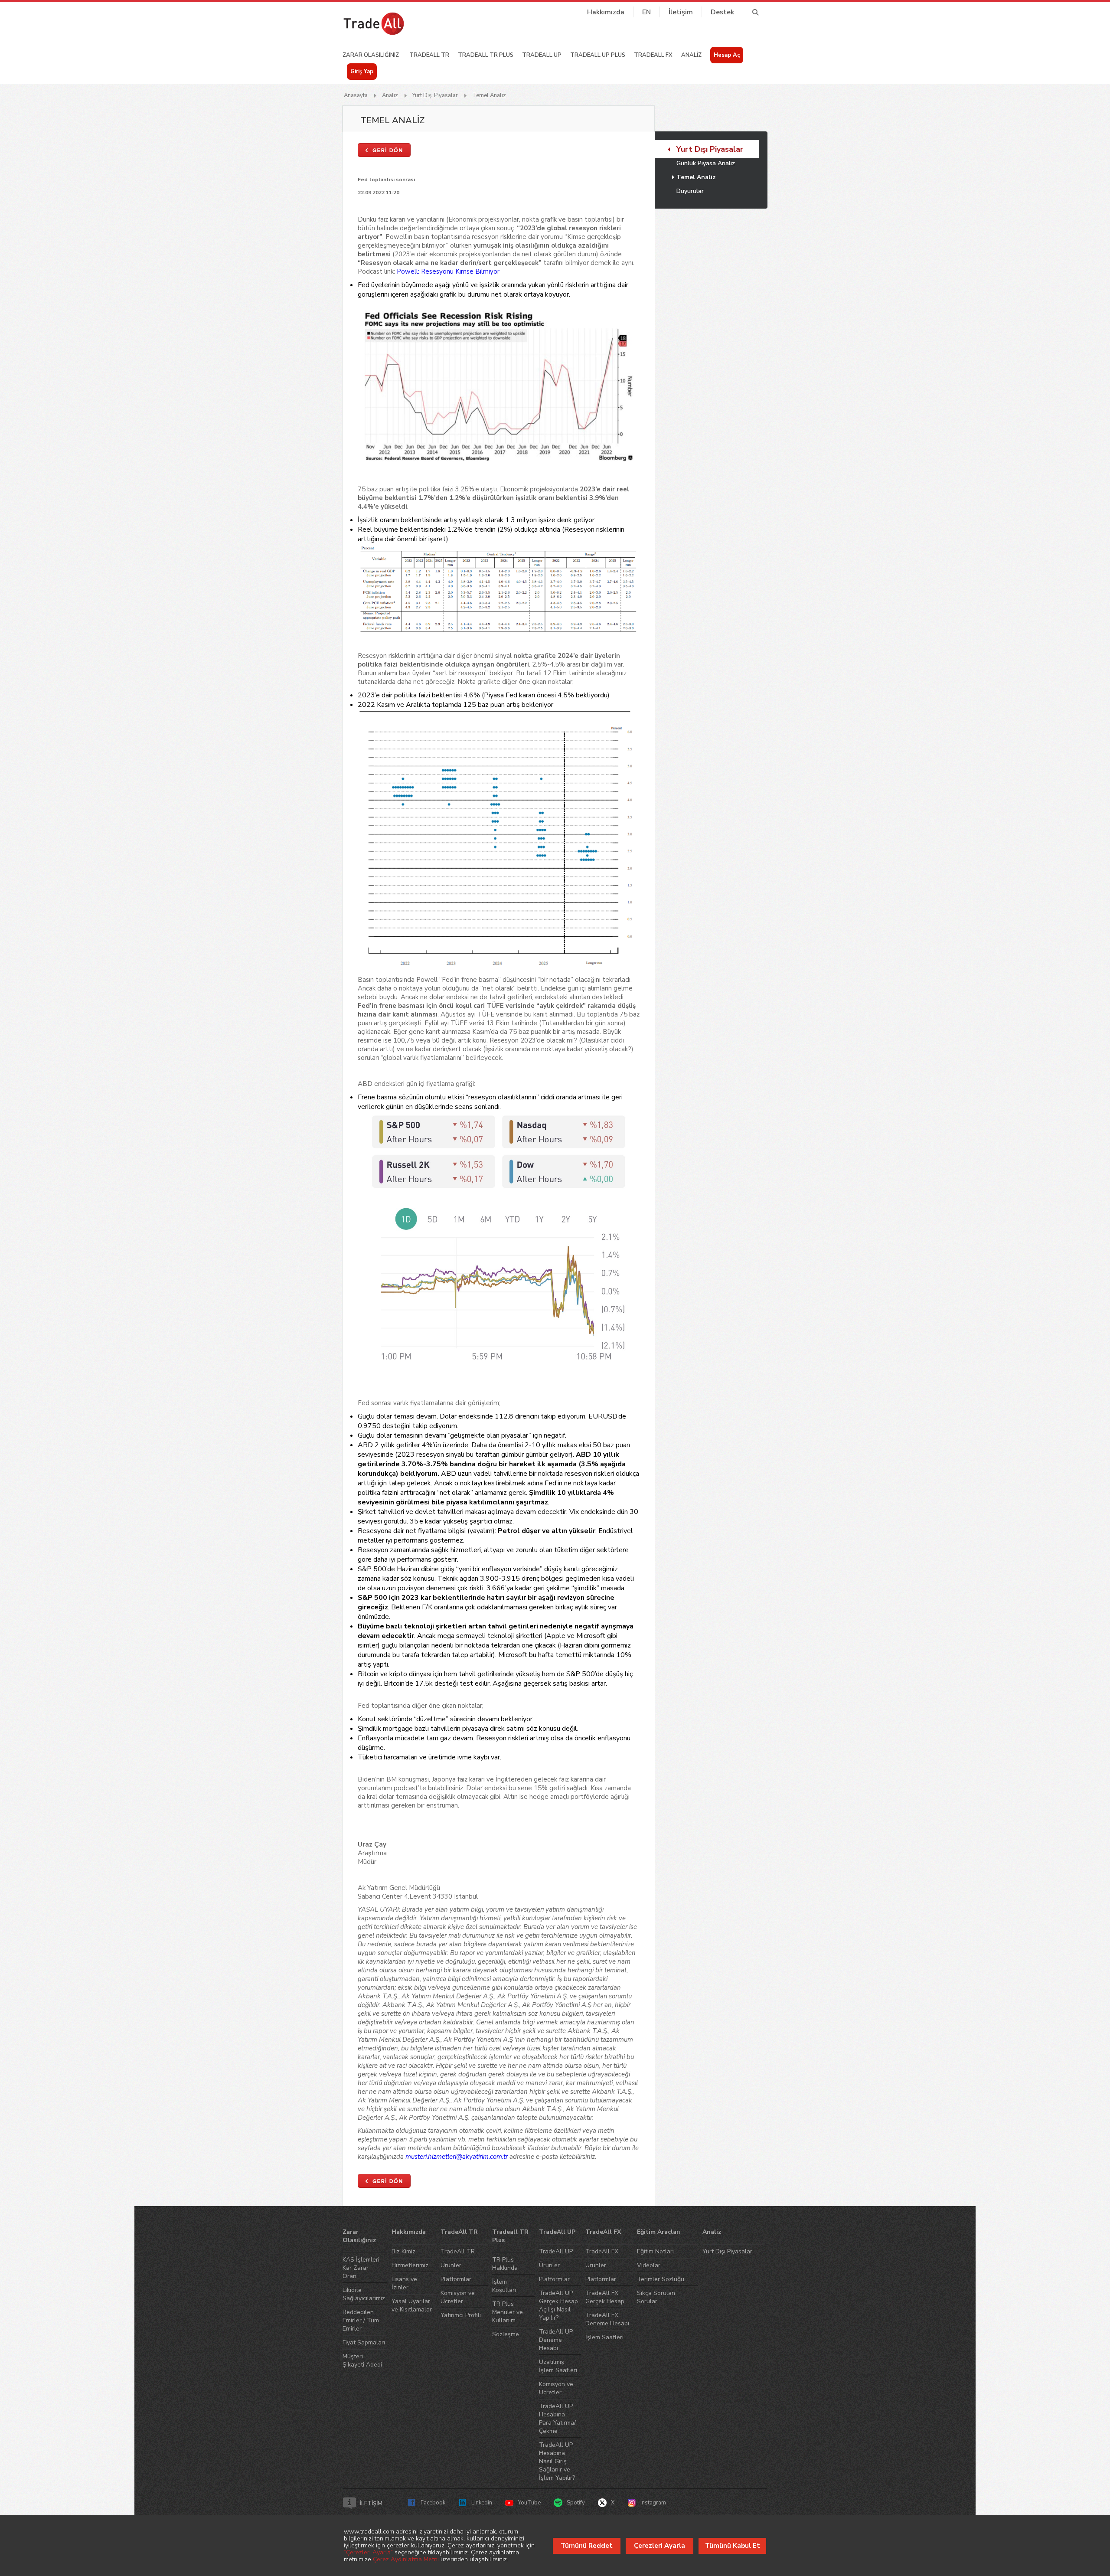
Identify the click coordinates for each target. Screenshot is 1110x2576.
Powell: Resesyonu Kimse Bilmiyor (448, 271)
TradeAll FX (603, 2232)
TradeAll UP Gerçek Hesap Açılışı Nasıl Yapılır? (558, 2305)
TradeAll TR (459, 2232)
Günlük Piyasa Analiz (706, 163)
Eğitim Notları (655, 2251)
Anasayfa (356, 95)
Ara (755, 12)
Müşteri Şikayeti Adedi (362, 2360)
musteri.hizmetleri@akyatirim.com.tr (457, 2157)
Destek (722, 12)
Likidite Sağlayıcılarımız (364, 2294)
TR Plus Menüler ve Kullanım (508, 2312)
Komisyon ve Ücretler (458, 2297)
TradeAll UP (557, 2232)
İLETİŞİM (371, 2504)
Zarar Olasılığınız (359, 2236)
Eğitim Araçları (659, 2232)
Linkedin (482, 2503)
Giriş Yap (362, 72)
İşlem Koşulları (504, 2286)
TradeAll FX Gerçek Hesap (605, 2297)
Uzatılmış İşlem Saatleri (558, 2366)
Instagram (653, 2503)
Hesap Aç (727, 55)
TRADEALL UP (542, 55)
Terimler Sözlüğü (661, 2279)
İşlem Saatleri (604, 2337)
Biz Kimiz (403, 2251)
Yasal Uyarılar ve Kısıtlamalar (412, 2305)
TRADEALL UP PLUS (598, 55)
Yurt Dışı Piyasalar (435, 95)
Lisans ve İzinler (404, 2283)
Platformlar (456, 2279)
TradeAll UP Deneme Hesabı (556, 2340)
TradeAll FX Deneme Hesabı (607, 2319)
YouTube (529, 2503)
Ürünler (451, 2265)
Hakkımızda (606, 12)
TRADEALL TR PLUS (486, 55)
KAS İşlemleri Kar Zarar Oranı (361, 2268)
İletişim (681, 12)
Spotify (576, 2503)
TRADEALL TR (429, 55)
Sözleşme (506, 2334)
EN (646, 12)
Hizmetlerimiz (410, 2265)
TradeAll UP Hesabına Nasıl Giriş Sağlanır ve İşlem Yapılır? (557, 2461)
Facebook (433, 2503)
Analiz (390, 95)
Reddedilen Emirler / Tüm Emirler (361, 2320)
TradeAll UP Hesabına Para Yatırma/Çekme (557, 2419)
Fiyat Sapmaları (364, 2342)
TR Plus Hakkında (505, 2264)
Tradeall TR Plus (510, 2236)
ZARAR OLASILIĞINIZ (371, 55)
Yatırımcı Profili (461, 2315)
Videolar (649, 2265)
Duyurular (690, 191)
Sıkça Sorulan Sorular (656, 2297)
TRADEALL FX (653, 55)
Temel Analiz (489, 95)
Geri (384, 150)
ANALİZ (691, 55)
